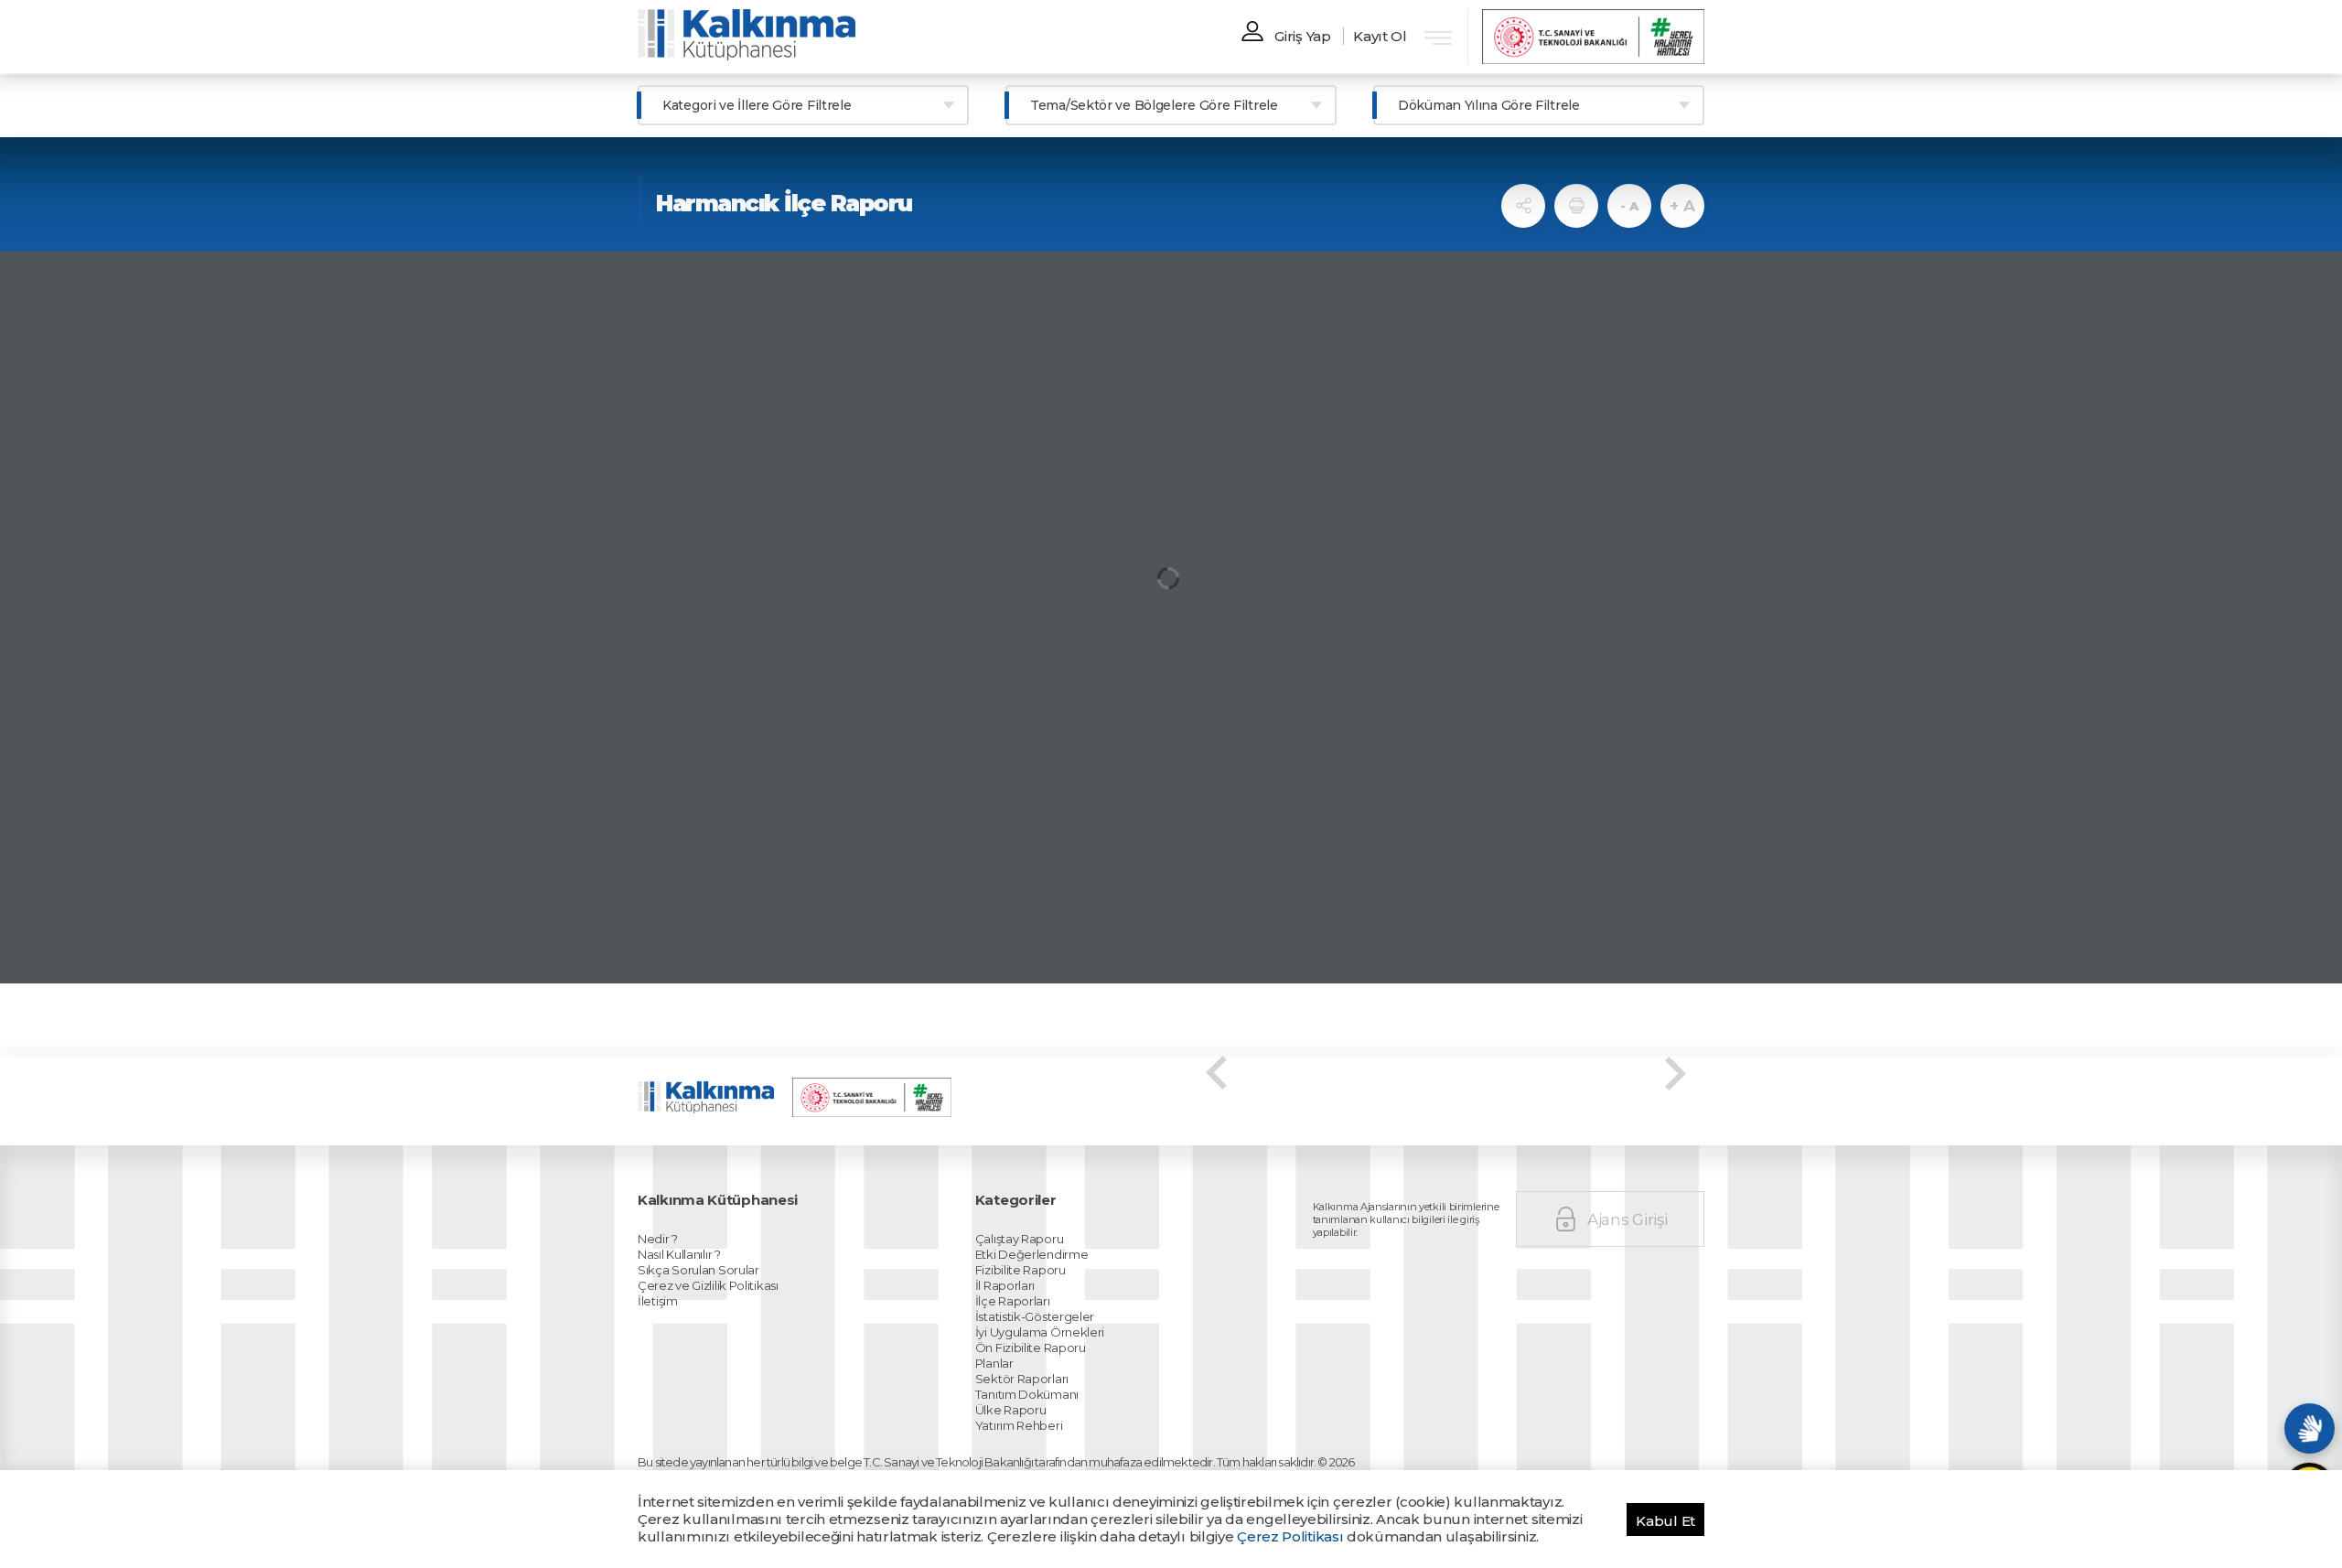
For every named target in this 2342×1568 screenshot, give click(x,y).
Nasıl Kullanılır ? (679, 1254)
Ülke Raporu (1011, 1410)
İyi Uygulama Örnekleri (1040, 1332)
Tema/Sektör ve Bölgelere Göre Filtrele (1154, 105)
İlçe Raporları (1013, 1301)
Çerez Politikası (1290, 1536)
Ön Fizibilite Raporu (1031, 1348)
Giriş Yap (1302, 36)
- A (1629, 206)
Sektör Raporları (1022, 1379)
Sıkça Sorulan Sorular (698, 1270)
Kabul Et (1665, 1521)
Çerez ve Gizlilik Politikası (708, 1285)
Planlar (994, 1363)
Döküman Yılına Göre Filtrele (1489, 105)
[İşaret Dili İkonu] (2310, 1428)
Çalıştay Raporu (1020, 1239)
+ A (1682, 206)
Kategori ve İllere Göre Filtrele (757, 105)
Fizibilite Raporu (1021, 1270)
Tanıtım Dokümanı (1027, 1394)
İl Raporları (1005, 1285)
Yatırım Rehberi (1019, 1425)
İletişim (658, 1301)
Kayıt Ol (1380, 36)
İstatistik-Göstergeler (1035, 1316)
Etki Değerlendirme (1032, 1254)
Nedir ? (658, 1239)
